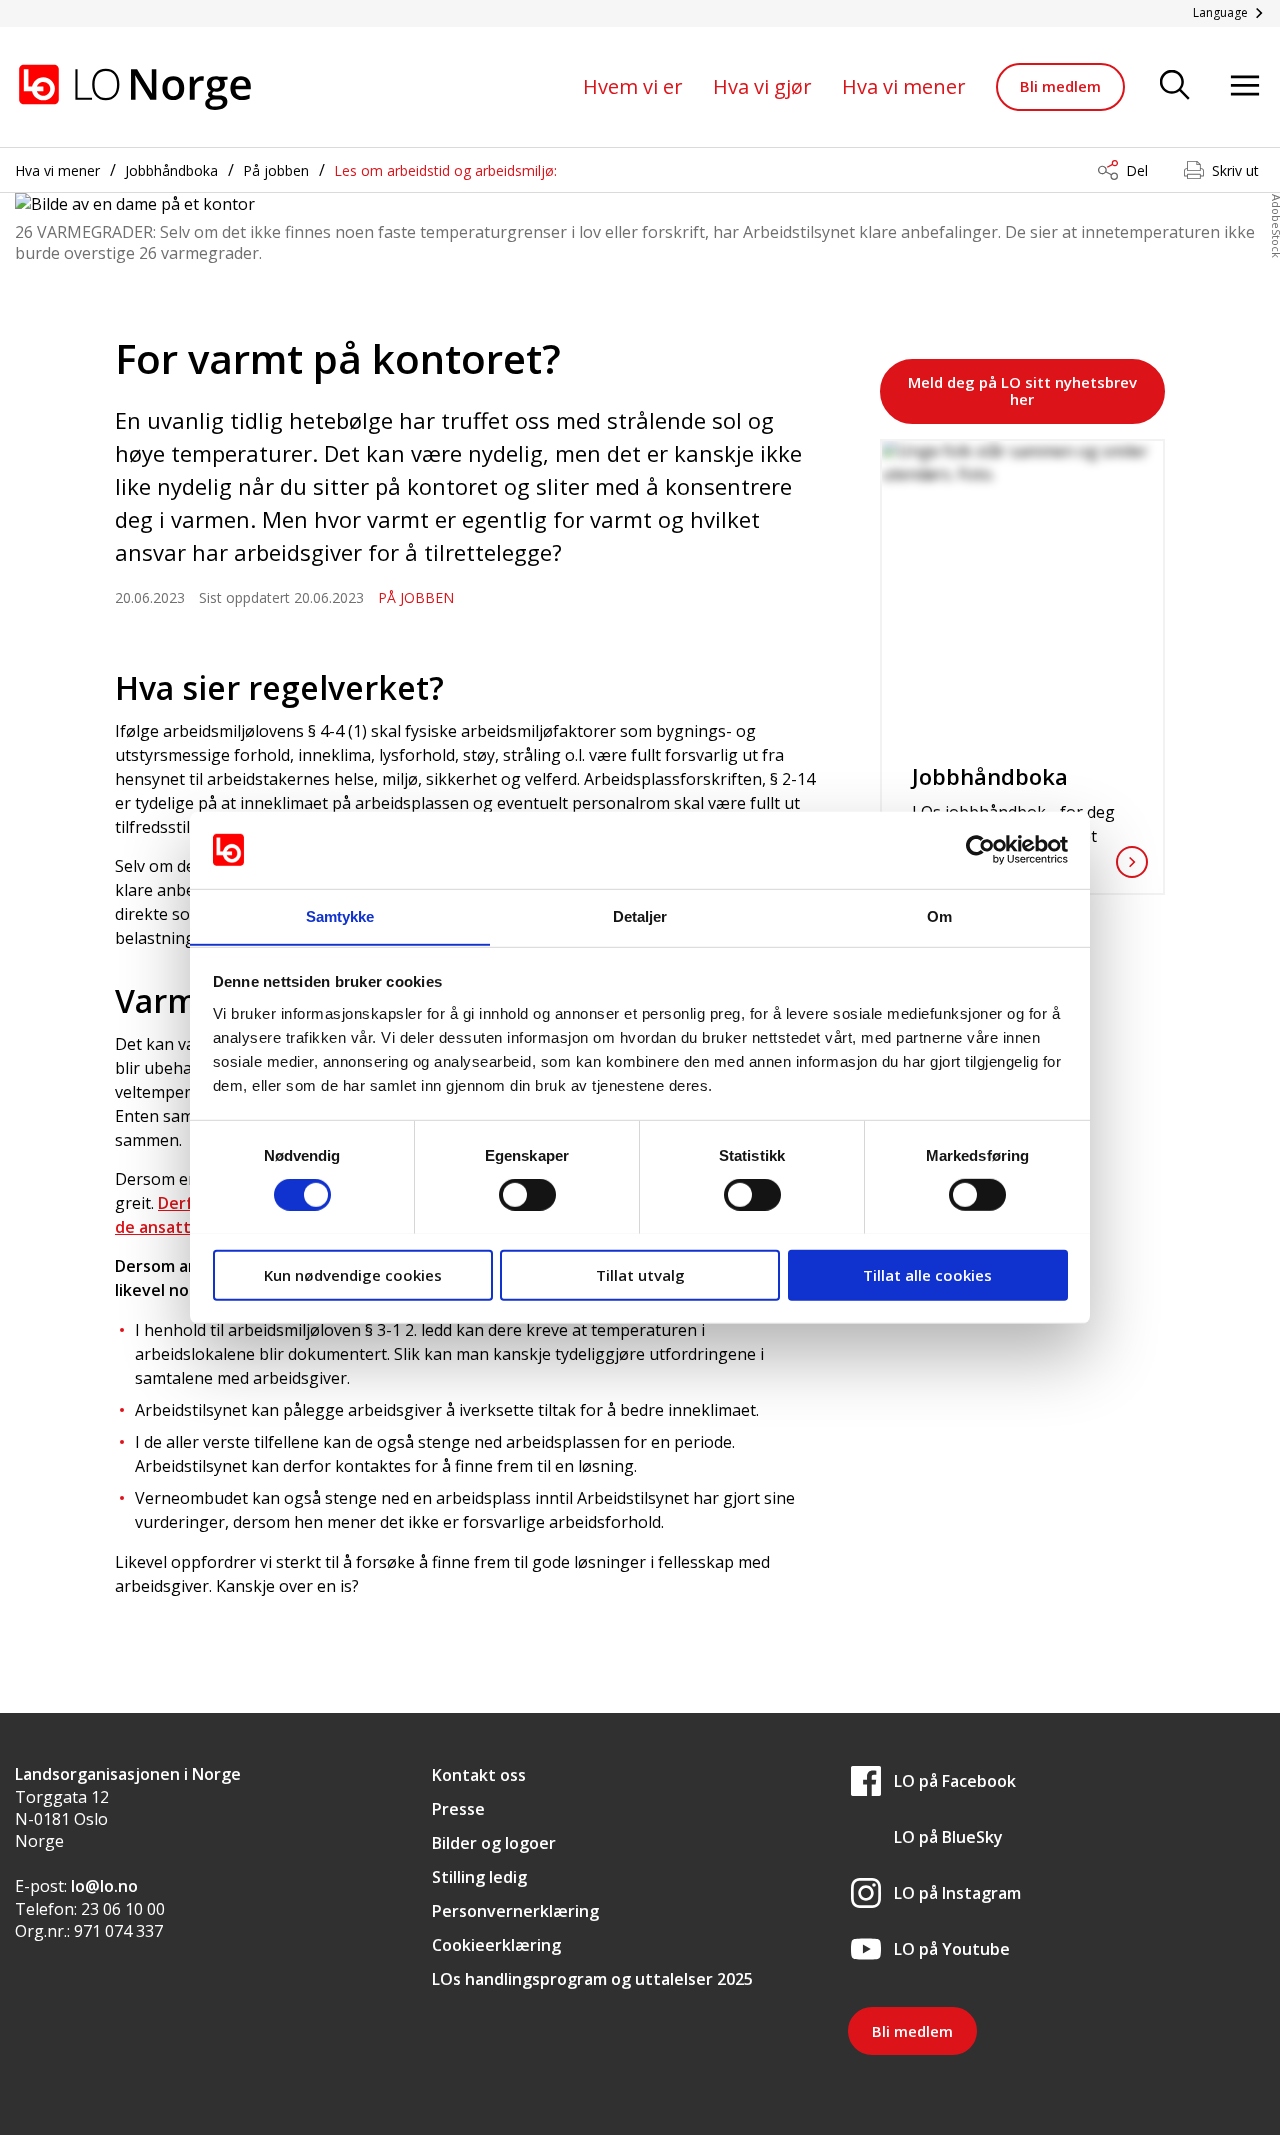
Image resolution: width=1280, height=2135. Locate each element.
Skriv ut (1235, 170)
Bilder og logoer (494, 1843)
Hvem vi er (633, 86)
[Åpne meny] (1245, 86)
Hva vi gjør (762, 86)
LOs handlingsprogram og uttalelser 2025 (592, 1979)
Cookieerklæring (496, 1945)
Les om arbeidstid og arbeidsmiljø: (445, 170)
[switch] (527, 1194)
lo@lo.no (104, 1886)
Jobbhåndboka (171, 170)
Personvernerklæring (515, 1911)
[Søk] (1175, 86)
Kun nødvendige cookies (353, 1274)
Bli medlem (1060, 86)
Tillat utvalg (640, 1274)
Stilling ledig (479, 1877)
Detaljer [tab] (640, 915)
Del (1137, 170)
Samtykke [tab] (340, 915)
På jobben (276, 170)
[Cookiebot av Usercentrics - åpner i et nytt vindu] (980, 850)
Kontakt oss (479, 1775)
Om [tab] (939, 915)
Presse (458, 1809)
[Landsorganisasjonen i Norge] (135, 87)
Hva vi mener (904, 86)
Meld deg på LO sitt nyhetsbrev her (1022, 390)
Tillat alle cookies (927, 1274)
